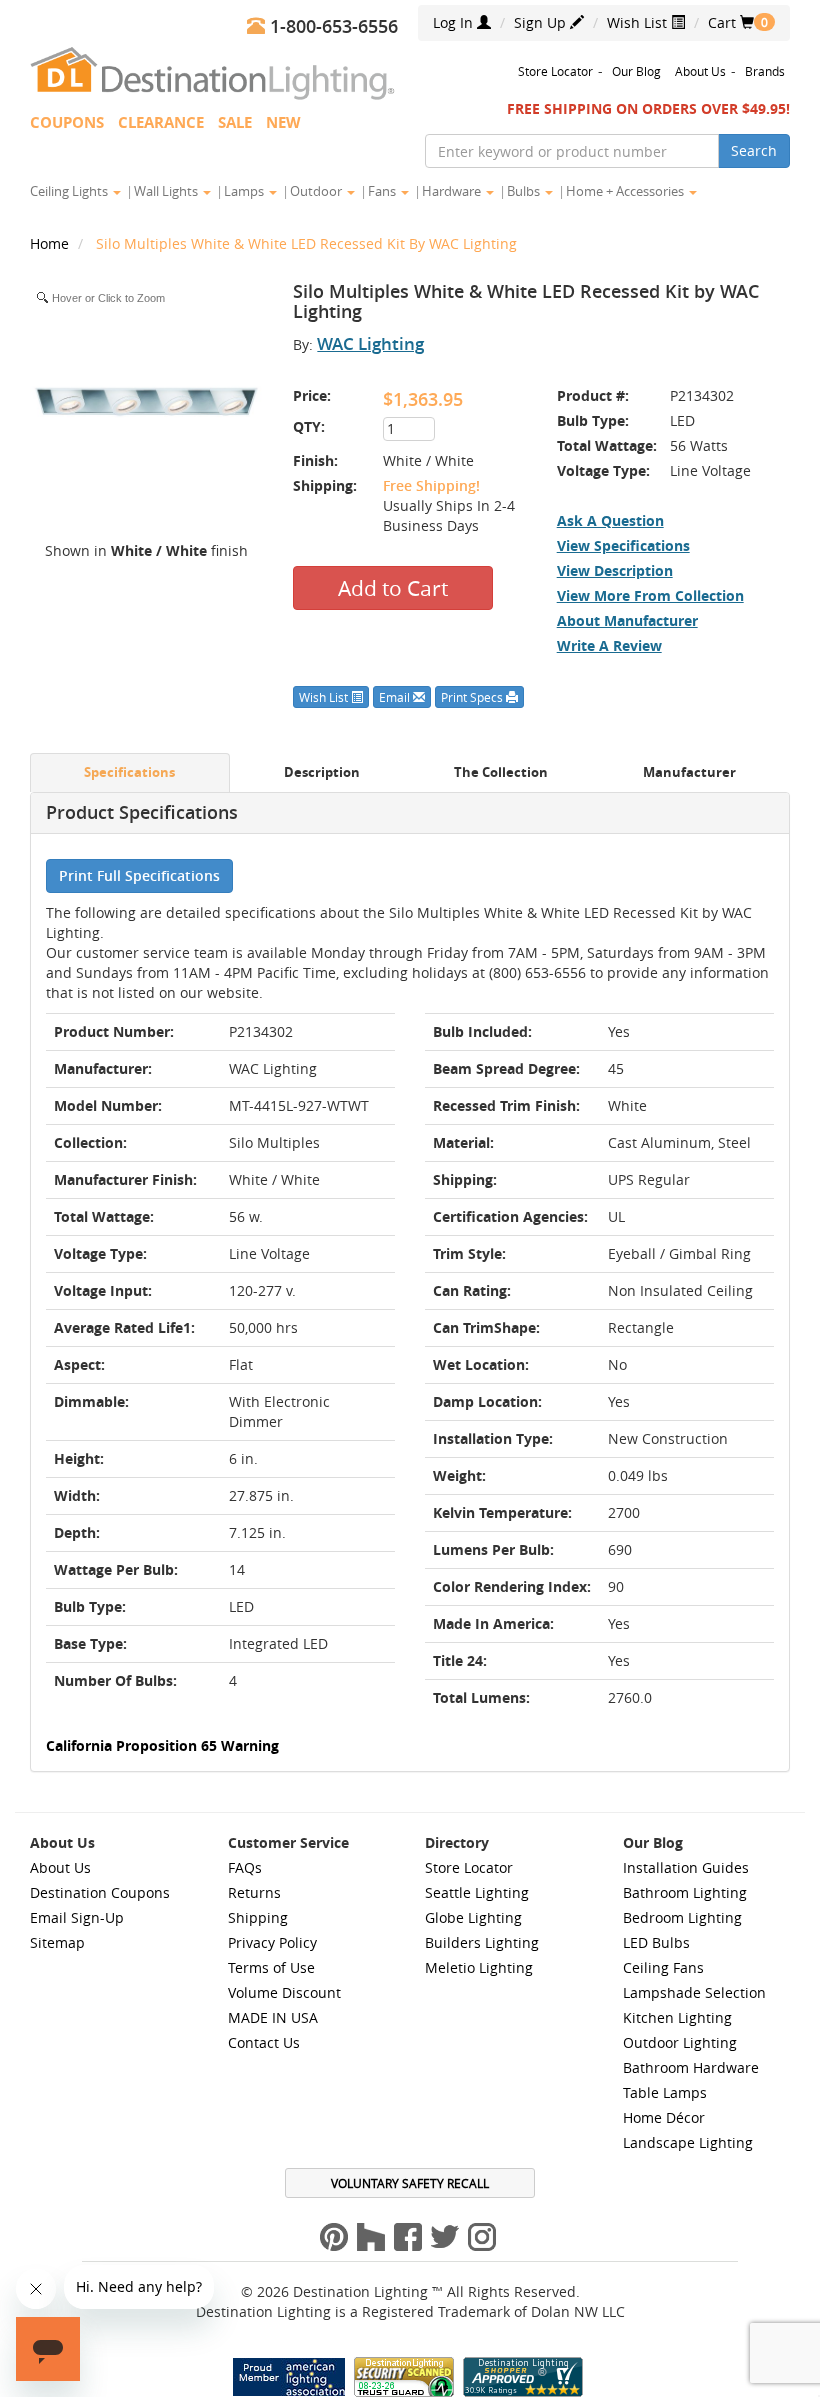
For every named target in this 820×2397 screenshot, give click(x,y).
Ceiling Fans (663, 1967)
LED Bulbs (656, 1942)
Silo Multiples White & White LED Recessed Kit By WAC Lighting (306, 243)
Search (754, 150)
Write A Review (609, 645)
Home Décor (664, 2117)
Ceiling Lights (70, 191)
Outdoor (317, 191)
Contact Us (264, 2042)
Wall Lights (167, 191)
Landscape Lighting (688, 2142)
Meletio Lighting (479, 1967)
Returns (254, 1892)
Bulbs (525, 191)
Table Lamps (665, 2092)
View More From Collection (650, 595)
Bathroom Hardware (691, 2067)
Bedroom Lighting (682, 1917)
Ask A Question (610, 520)
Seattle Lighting (477, 1892)
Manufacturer (689, 772)
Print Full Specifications (139, 875)
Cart (731, 22)
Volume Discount (284, 1992)
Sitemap (57, 1942)
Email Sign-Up (77, 1917)
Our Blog (636, 71)
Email (396, 697)
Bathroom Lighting (685, 1892)
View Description (615, 570)
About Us (700, 71)
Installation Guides (686, 1867)
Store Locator (555, 71)
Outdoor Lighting (680, 2042)
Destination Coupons (100, 1892)
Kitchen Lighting (677, 2017)
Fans (383, 191)
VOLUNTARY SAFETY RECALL (410, 2183)
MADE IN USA (273, 2017)
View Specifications (623, 545)
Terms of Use (271, 1967)
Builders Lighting (482, 1942)
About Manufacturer (627, 620)
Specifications (129, 772)
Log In (455, 22)
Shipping (258, 1917)
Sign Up (542, 22)
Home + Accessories (626, 191)
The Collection (501, 772)
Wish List (639, 22)
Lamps (245, 191)
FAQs (245, 1867)
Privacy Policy (272, 1942)
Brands (765, 71)
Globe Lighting (473, 1917)
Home (51, 243)
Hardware (453, 191)
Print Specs (473, 697)
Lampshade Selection (694, 1992)
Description (322, 772)
